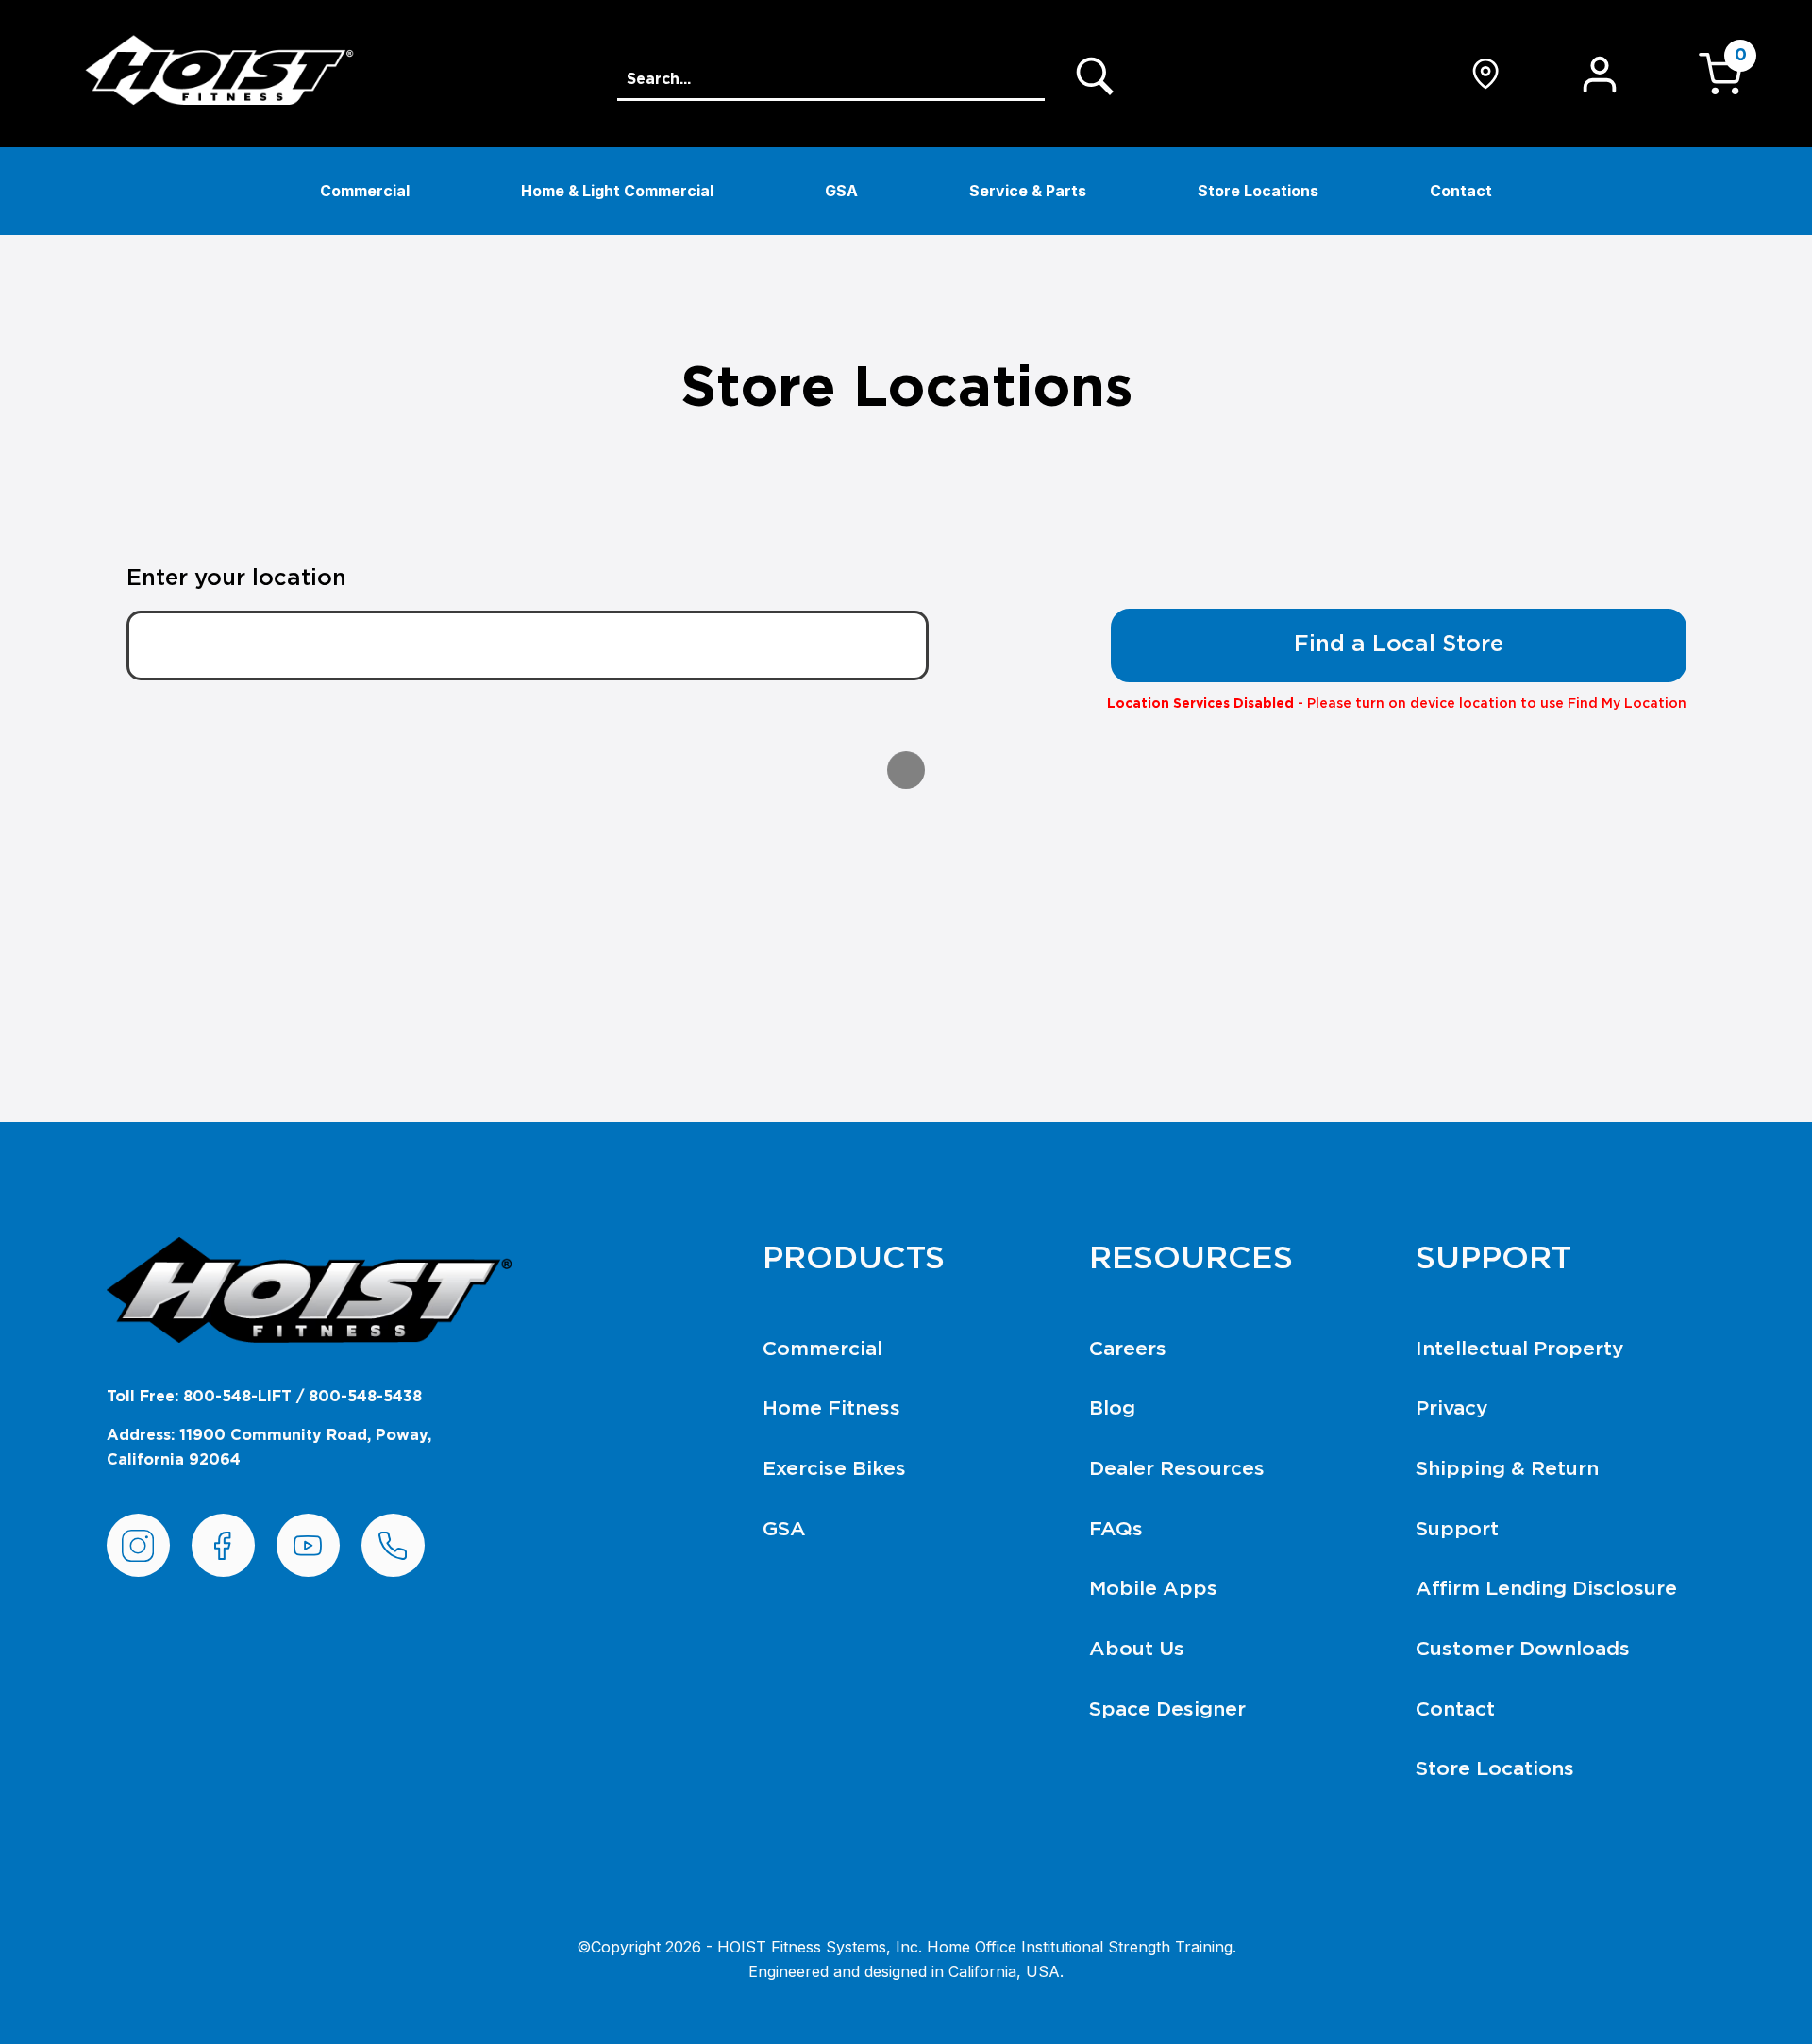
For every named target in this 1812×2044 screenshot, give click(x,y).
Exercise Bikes (834, 1469)
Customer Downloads (1523, 1649)
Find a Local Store (1399, 645)
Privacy (1452, 1408)
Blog (1112, 1408)
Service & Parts (1028, 191)
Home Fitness (831, 1408)
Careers (1128, 1349)
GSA (841, 191)
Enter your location (236, 578)
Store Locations (1258, 191)
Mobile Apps (1153, 1589)
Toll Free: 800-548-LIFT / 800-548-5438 (264, 1397)
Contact (1461, 191)
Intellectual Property (1520, 1349)
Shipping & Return (1507, 1469)
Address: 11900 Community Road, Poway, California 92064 (269, 1448)
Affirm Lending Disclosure (1546, 1589)
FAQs (1116, 1529)
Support (1457, 1529)
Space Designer (1167, 1709)
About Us (1137, 1649)
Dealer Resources (1177, 1469)
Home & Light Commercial (617, 191)
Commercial (365, 191)
